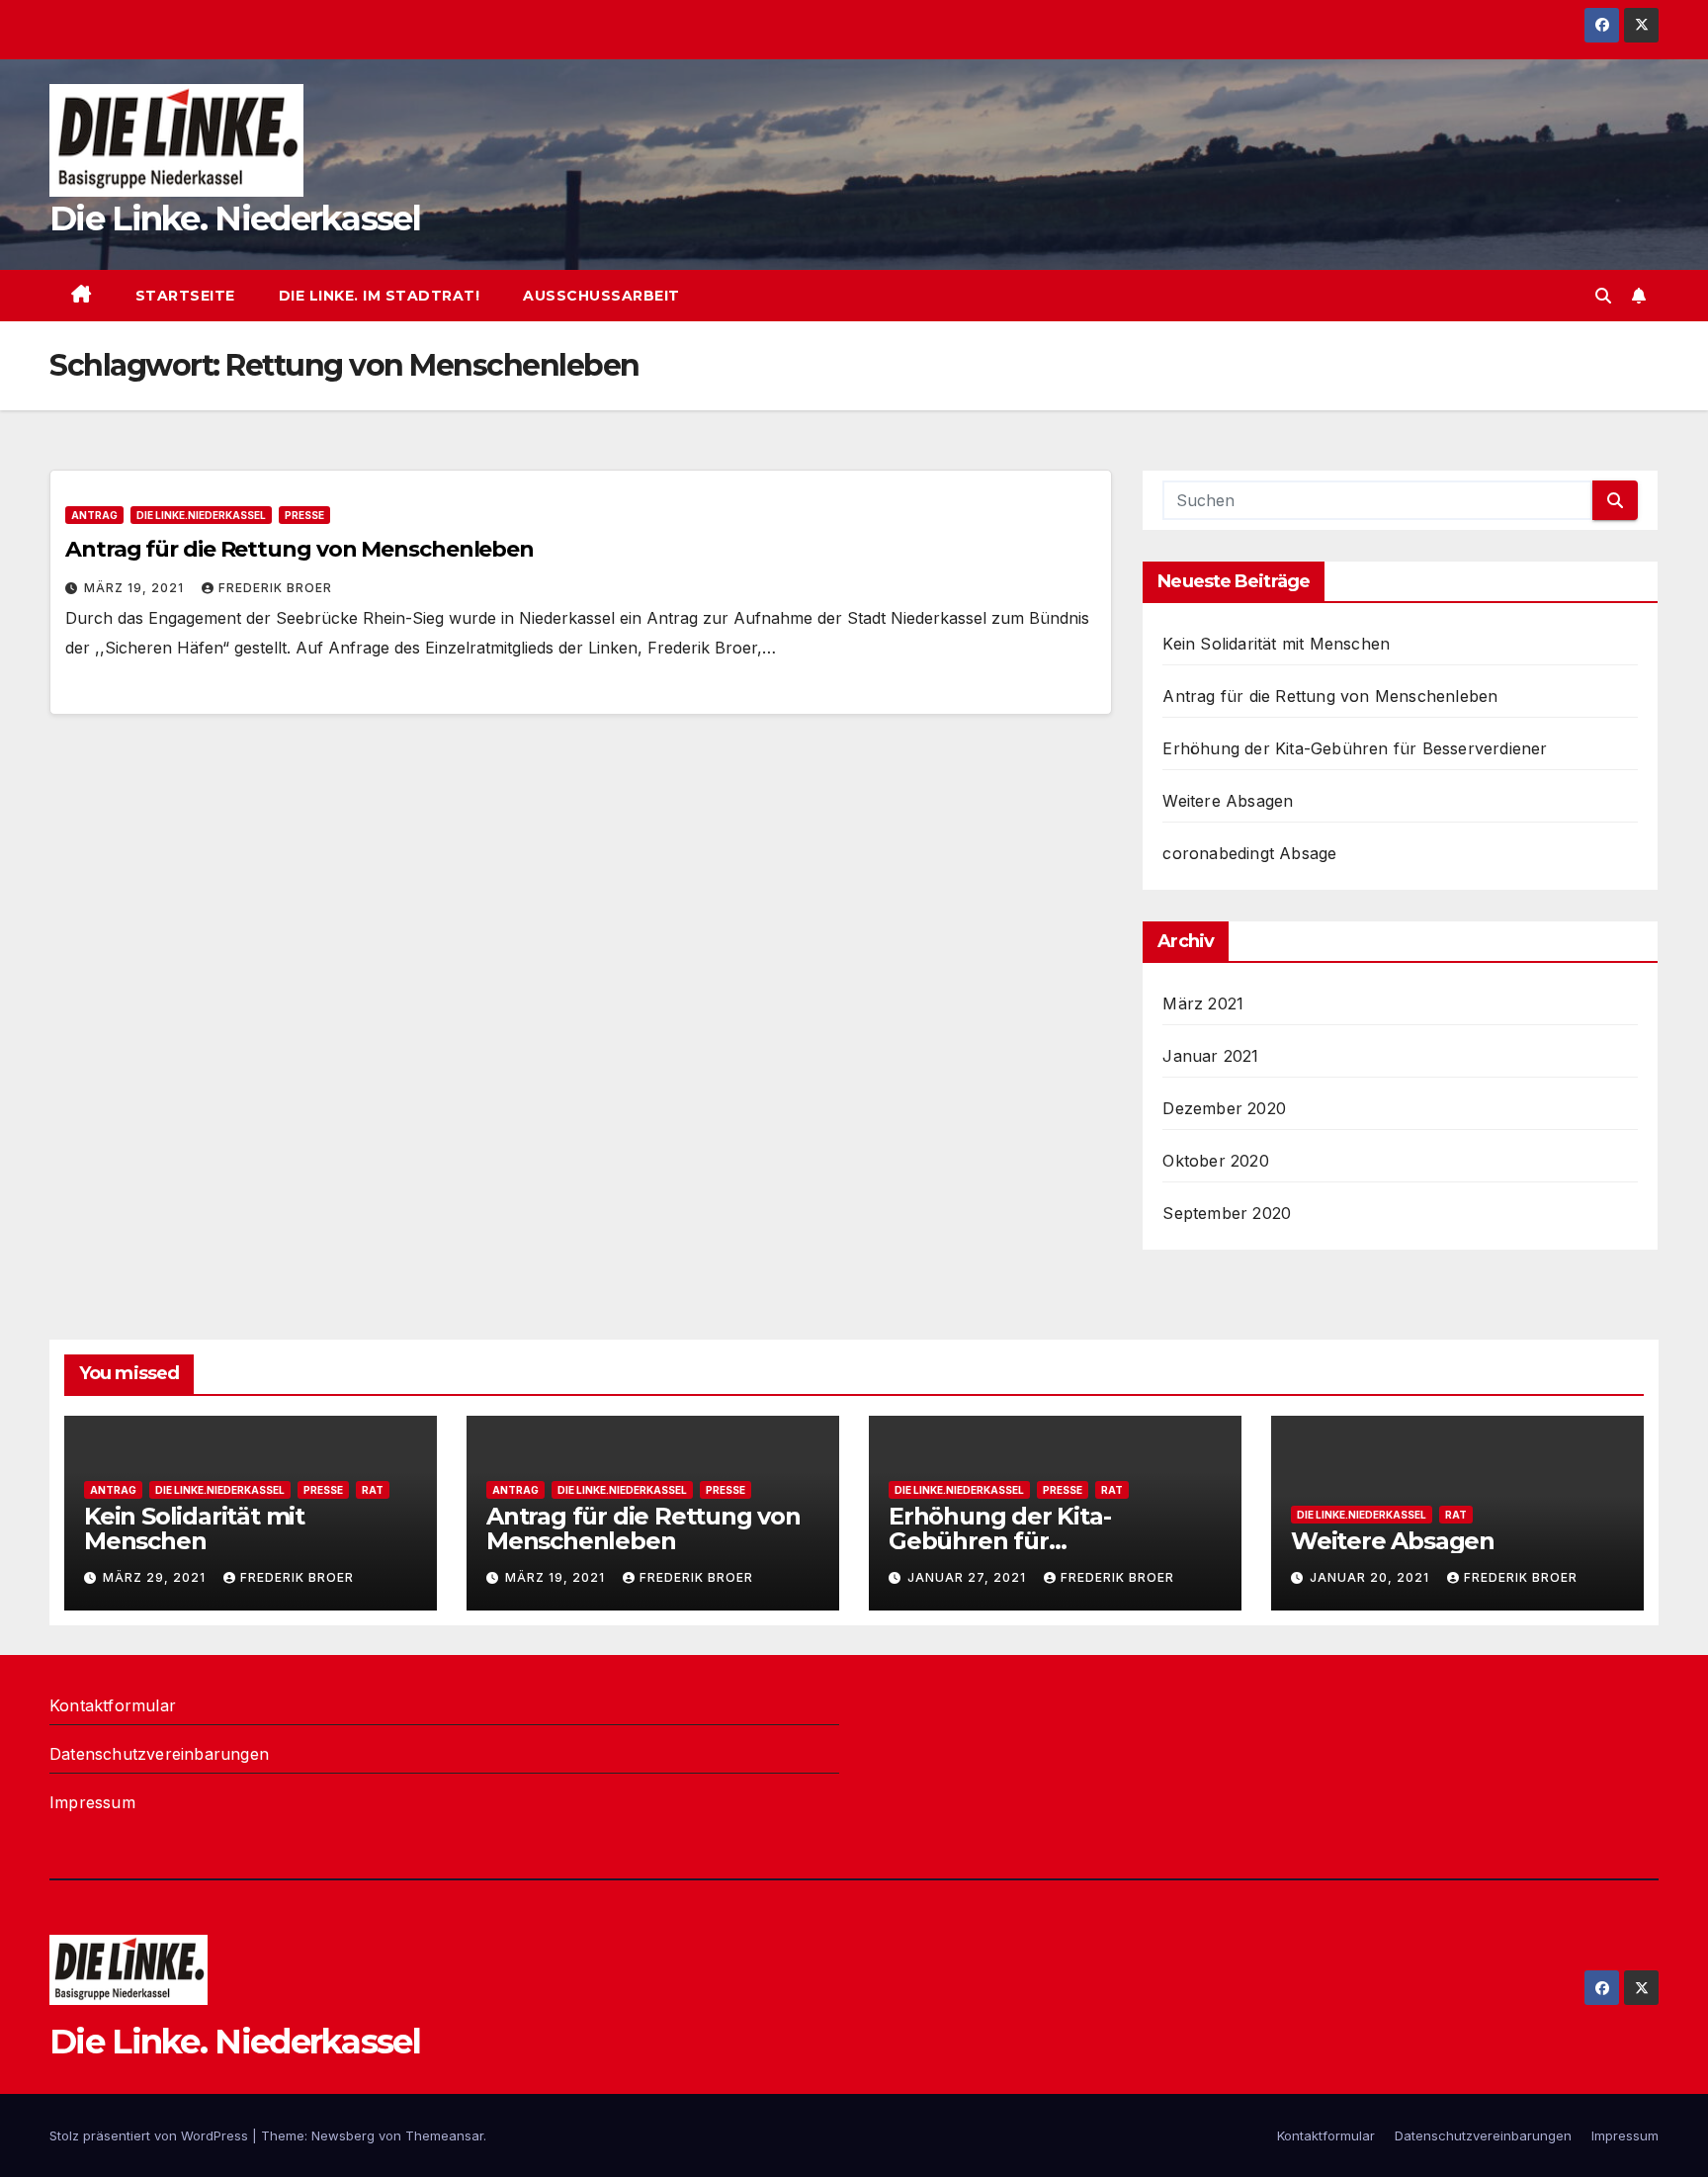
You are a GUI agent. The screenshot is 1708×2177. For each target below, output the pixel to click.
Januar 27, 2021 (969, 1577)
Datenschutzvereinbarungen (159, 1754)
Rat (373, 1490)
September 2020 (1227, 1213)
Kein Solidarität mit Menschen (1276, 644)
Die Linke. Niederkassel (235, 218)
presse (304, 515)
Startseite (185, 296)
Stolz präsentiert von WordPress (151, 2135)
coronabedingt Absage (1249, 853)
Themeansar (444, 2135)
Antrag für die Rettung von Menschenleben (299, 549)
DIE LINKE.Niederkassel (201, 515)
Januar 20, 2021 (1371, 1577)
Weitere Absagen (1228, 801)
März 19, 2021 (136, 588)
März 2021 (1203, 1003)
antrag (94, 515)
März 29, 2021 (156, 1577)
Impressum (92, 1802)
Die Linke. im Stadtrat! (380, 296)
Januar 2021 (1210, 1056)
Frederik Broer (275, 588)
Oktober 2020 (1215, 1161)
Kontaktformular (113, 1705)
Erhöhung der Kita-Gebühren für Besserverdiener (1355, 748)
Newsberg (343, 2135)
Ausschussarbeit (601, 296)
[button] (1603, 296)
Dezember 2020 (1224, 1108)
